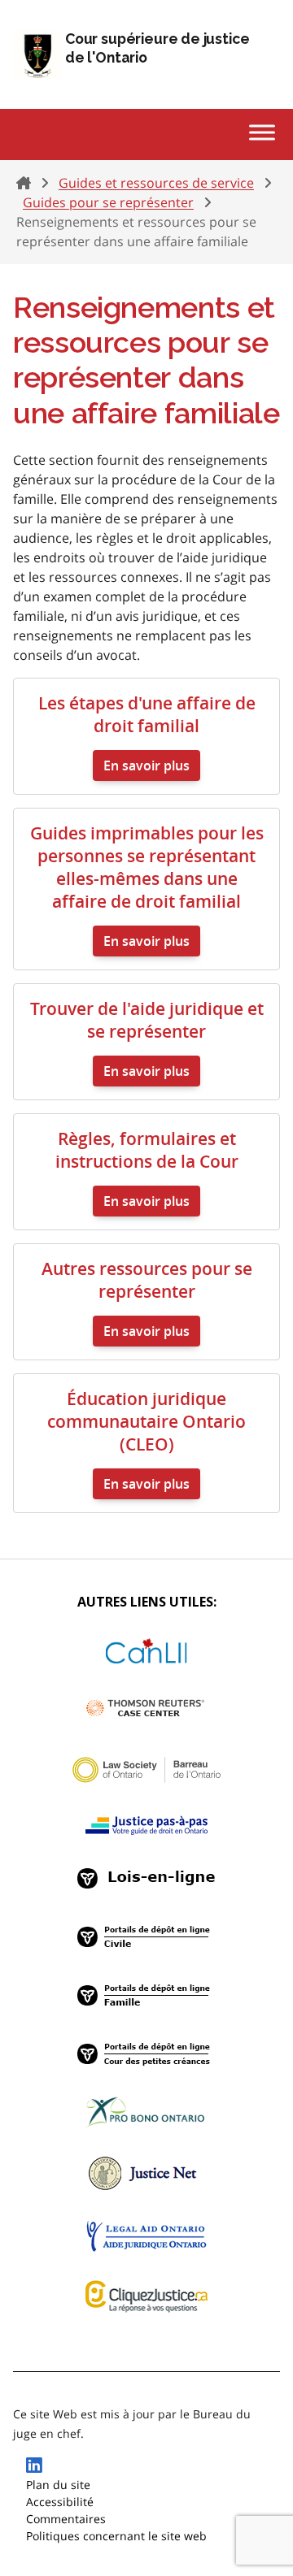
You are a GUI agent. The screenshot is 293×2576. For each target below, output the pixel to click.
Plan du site (58, 2485)
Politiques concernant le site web (116, 2536)
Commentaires (66, 2519)
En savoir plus (146, 765)
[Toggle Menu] (262, 132)
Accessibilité (60, 2502)
